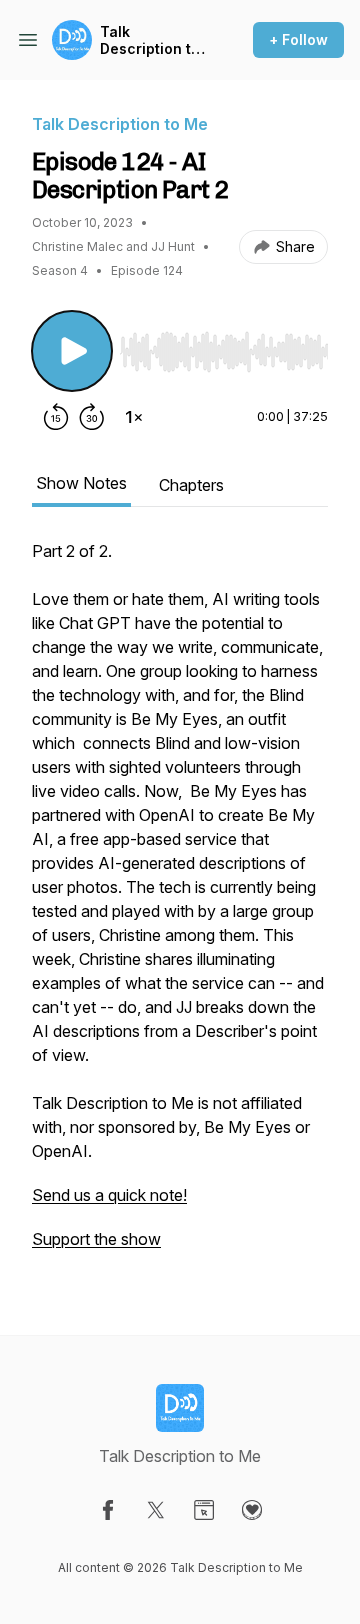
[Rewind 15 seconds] (56, 417)
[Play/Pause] (72, 351)
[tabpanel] (180, 905)
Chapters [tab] (191, 485)
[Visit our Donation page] (252, 1510)
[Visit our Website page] (204, 1510)
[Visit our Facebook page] (108, 1510)
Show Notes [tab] (81, 483)
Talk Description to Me (150, 40)
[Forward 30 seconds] (92, 417)
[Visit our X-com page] (156, 1510)
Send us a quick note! (109, 1195)
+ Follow (298, 39)
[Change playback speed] (134, 417)
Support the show (96, 1239)
